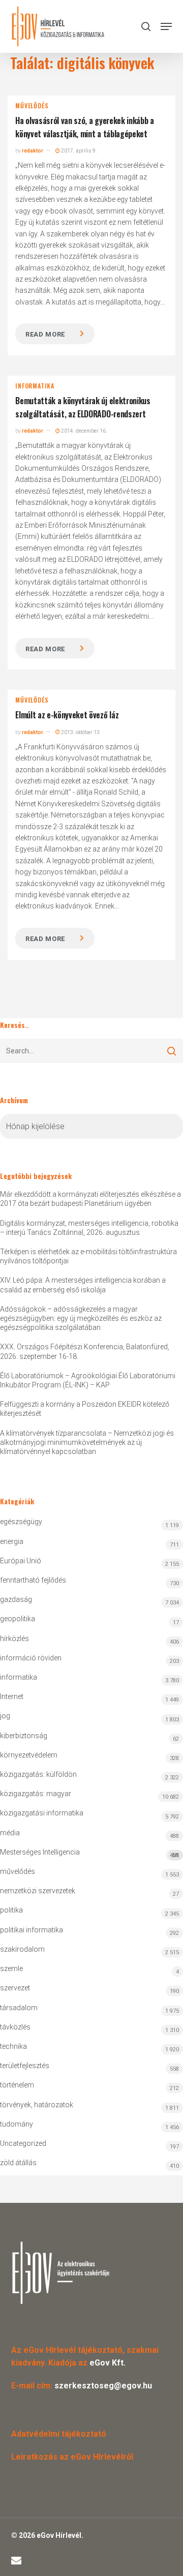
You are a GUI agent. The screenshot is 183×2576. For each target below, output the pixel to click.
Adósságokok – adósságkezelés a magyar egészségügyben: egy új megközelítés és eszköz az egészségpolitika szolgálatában (81, 1318)
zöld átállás (18, 2163)
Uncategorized (23, 2143)
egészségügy (21, 1522)
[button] (166, 26)
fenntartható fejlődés (33, 1580)
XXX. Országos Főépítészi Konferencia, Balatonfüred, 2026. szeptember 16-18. (85, 1351)
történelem (17, 2085)
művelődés (32, 106)
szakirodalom (22, 1949)
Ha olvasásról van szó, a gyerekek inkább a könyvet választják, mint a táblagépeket (85, 127)
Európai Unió (21, 1561)
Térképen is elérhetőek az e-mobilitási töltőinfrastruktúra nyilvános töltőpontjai (88, 1256)
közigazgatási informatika (42, 1813)
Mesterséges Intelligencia (89, 1853)
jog (5, 1716)
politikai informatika (32, 1930)
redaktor (33, 151)
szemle (11, 1968)
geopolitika (18, 1619)
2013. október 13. (81, 732)
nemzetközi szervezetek (38, 1891)
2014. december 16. (84, 431)
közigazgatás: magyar (36, 1794)
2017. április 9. (79, 151)
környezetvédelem (29, 1755)
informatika (35, 386)
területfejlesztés (25, 2066)
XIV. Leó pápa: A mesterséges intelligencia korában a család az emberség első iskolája (83, 1285)
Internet (12, 1696)
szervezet (15, 1988)
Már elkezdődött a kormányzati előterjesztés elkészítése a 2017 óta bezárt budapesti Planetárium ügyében (90, 1199)
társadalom (19, 2008)
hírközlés (14, 1639)
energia (12, 1541)
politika (11, 1910)
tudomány (17, 2124)
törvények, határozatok (37, 2105)
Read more (45, 334)
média (10, 1833)
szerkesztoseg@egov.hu (103, 2386)
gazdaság (16, 1599)
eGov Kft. (108, 2363)
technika (13, 2046)
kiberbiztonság (24, 1736)
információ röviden (31, 1658)
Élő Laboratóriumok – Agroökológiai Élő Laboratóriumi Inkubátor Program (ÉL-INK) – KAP (88, 1380)
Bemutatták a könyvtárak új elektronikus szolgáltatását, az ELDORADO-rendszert (83, 407)
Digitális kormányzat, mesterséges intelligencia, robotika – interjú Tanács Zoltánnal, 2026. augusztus (89, 1228)
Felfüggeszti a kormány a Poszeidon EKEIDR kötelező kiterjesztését (85, 1409)
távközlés (15, 2027)
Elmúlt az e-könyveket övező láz (67, 715)
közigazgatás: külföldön (38, 1774)
